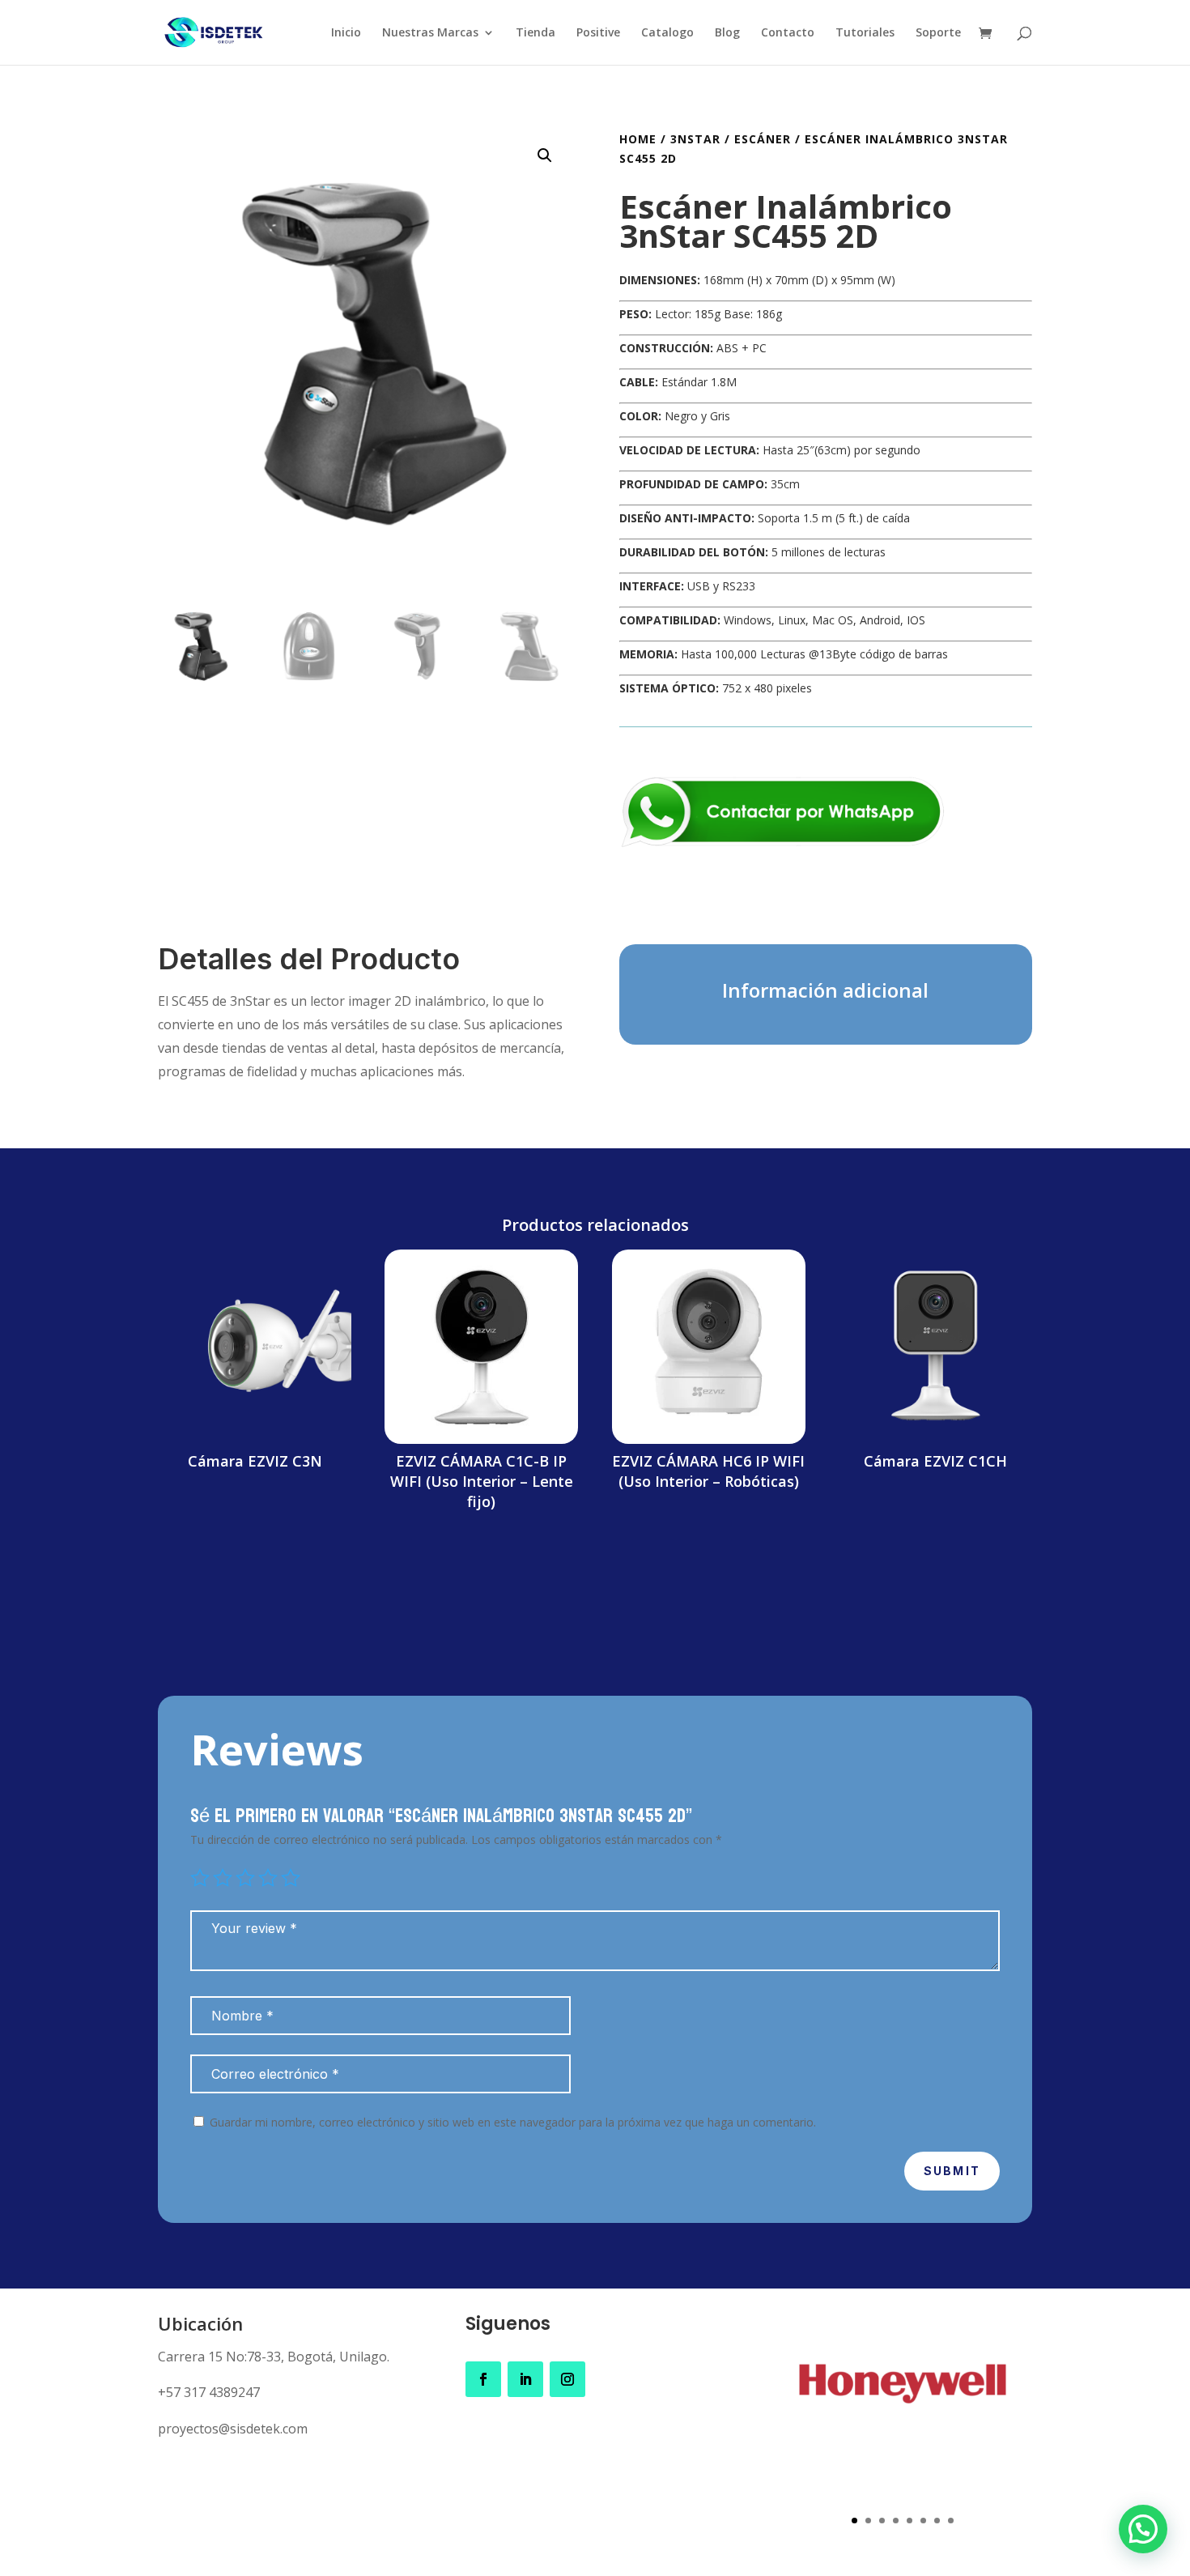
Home (638, 139)
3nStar (695, 139)
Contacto (788, 33)
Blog (727, 33)
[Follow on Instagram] (567, 2379)
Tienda (535, 33)
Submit (952, 2171)
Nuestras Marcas (430, 33)
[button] (545, 155)
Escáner (763, 139)
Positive (598, 33)
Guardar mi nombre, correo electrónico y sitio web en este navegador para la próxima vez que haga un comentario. (513, 2122)
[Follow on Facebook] (483, 2379)
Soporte (938, 33)
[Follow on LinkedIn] (525, 2379)
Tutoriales (865, 33)
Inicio (346, 33)
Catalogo (667, 33)
